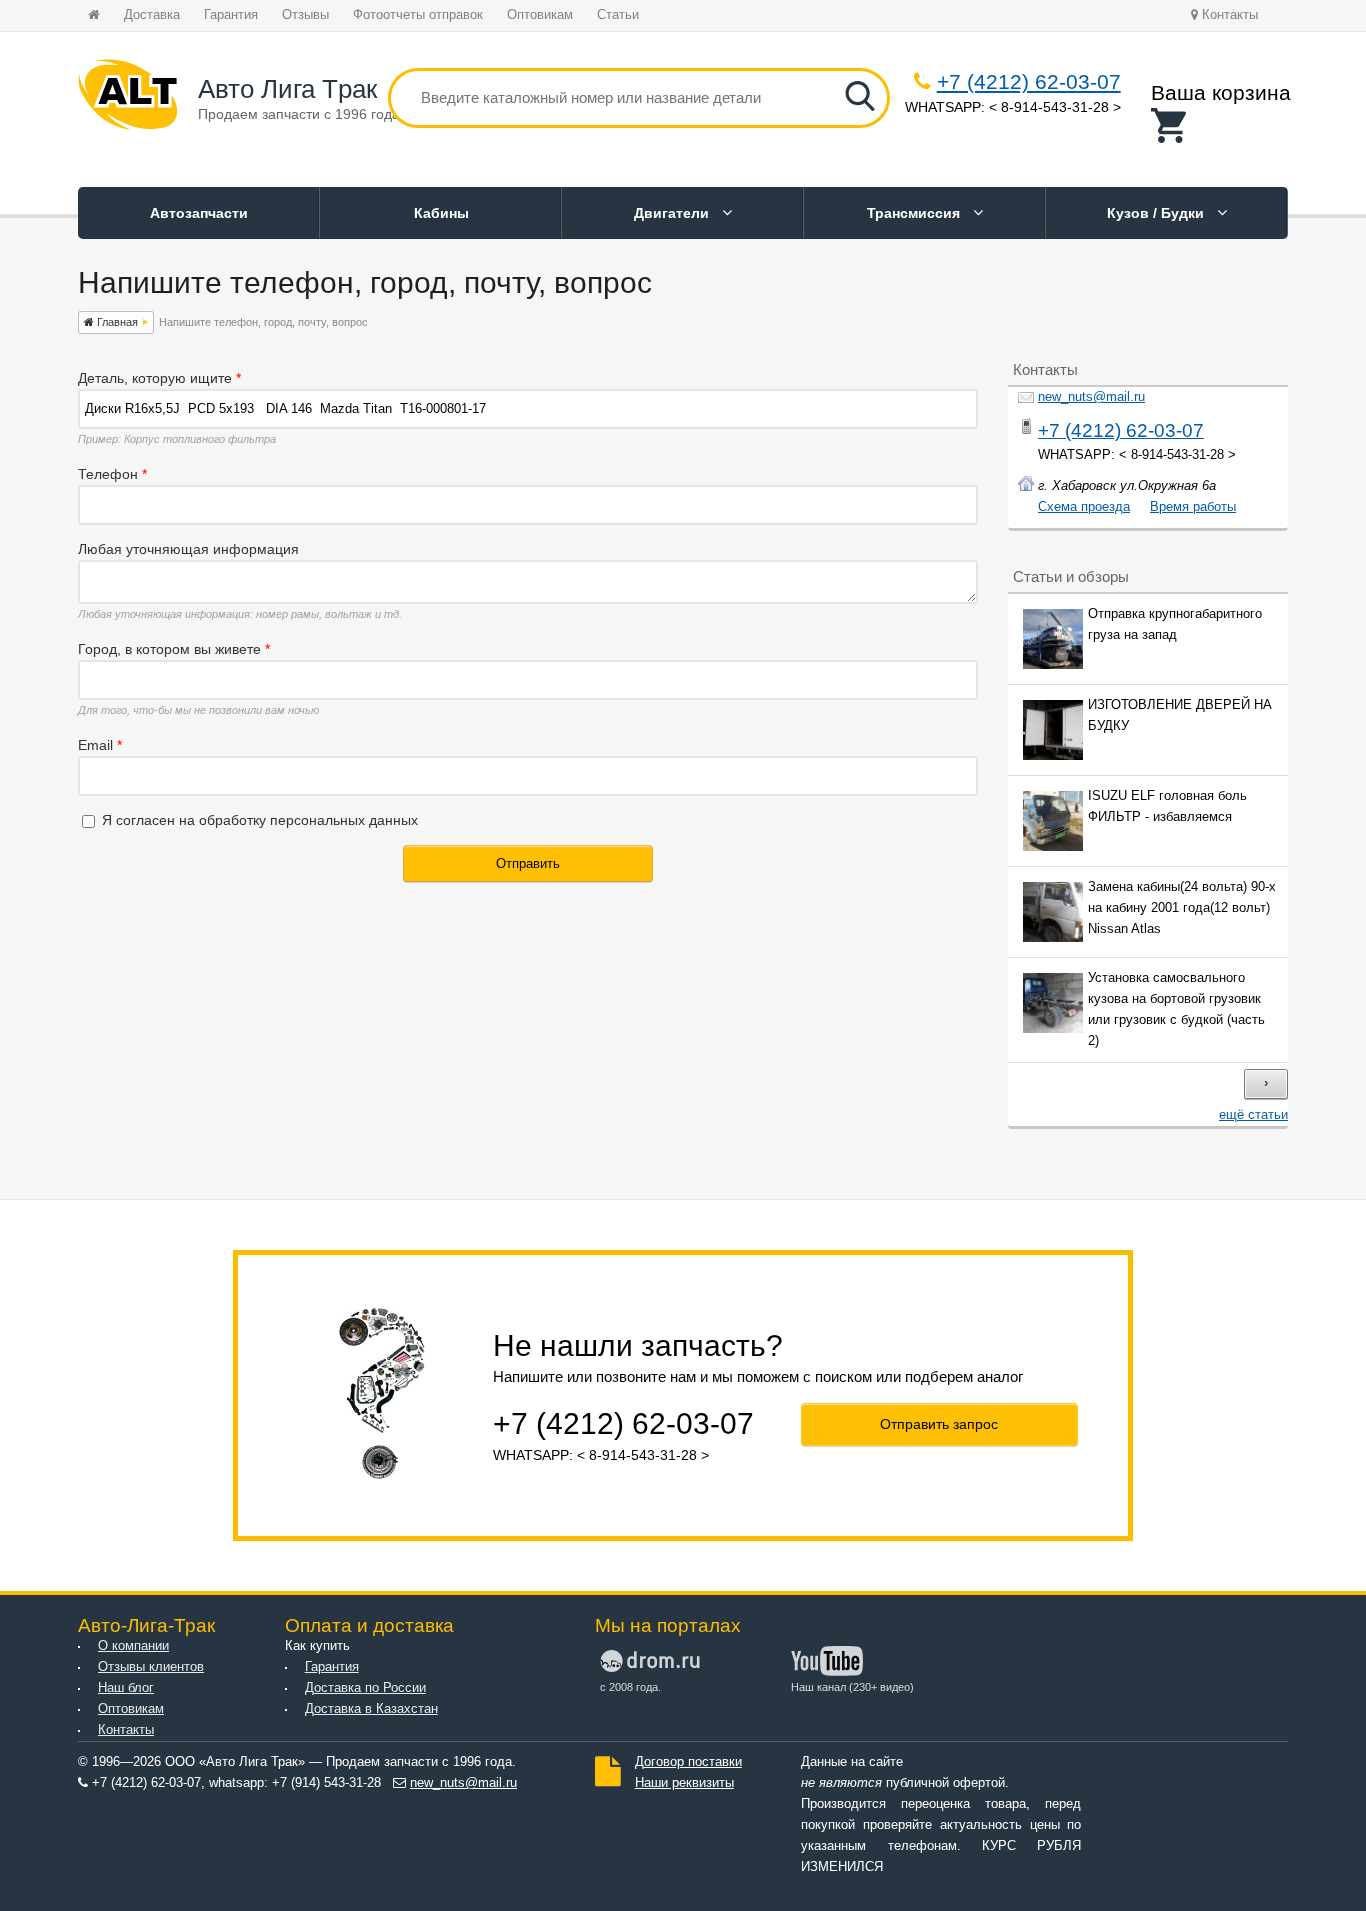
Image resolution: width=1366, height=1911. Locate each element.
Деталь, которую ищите (159, 378)
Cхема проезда (1084, 507)
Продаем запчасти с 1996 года (299, 114)
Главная (116, 322)
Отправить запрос (939, 1424)
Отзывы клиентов (151, 1667)
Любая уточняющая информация (188, 549)
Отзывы (305, 15)
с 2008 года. (630, 1687)
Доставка (152, 15)
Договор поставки (688, 1762)
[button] (1221, 125)
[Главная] (128, 98)
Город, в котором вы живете (174, 649)
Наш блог (126, 1688)
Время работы (1193, 507)
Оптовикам (540, 15)
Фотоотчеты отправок (418, 15)
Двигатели (673, 213)
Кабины (441, 213)
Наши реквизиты (684, 1783)
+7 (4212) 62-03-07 (1029, 81)
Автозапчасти (199, 213)
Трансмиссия (915, 213)
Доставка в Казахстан (371, 1709)
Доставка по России (365, 1688)
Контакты (1228, 15)
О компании (133, 1646)
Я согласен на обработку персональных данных (260, 820)
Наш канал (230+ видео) (852, 1687)
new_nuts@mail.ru (1091, 397)
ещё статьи (1253, 1115)
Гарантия (231, 15)
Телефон (112, 474)
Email (100, 745)
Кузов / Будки (1157, 213)
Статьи (618, 15)
